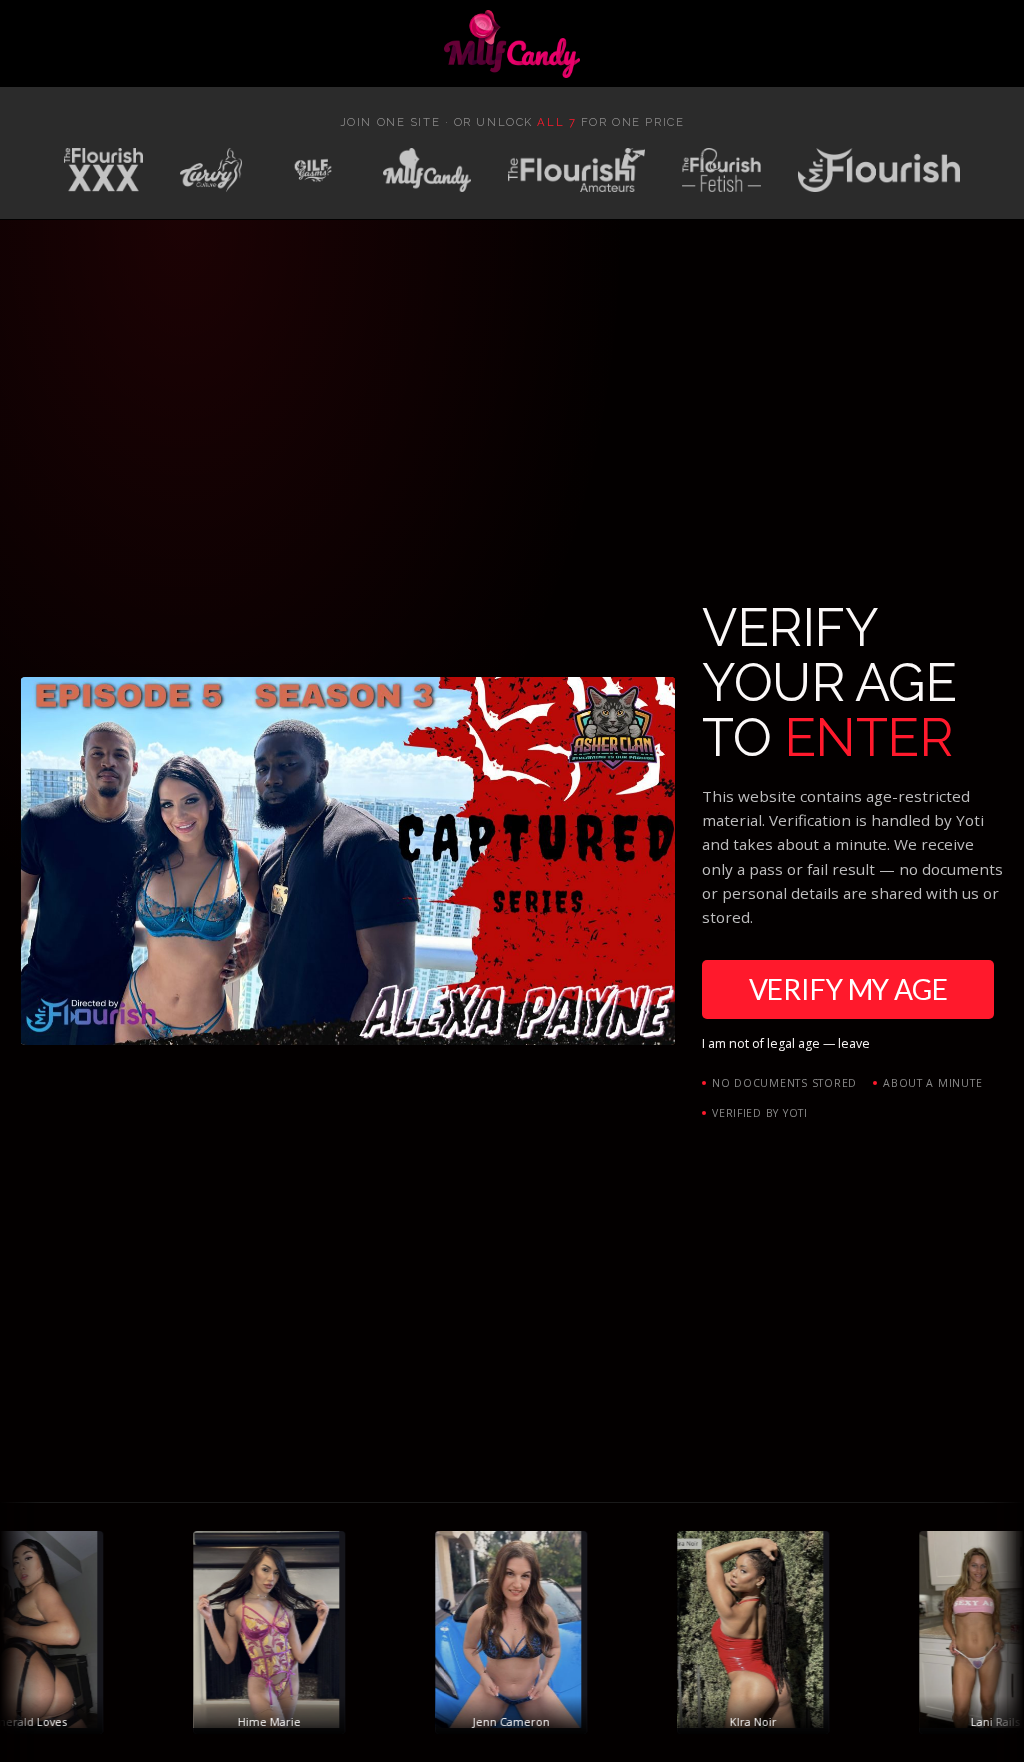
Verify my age (848, 989)
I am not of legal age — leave (786, 1043)
